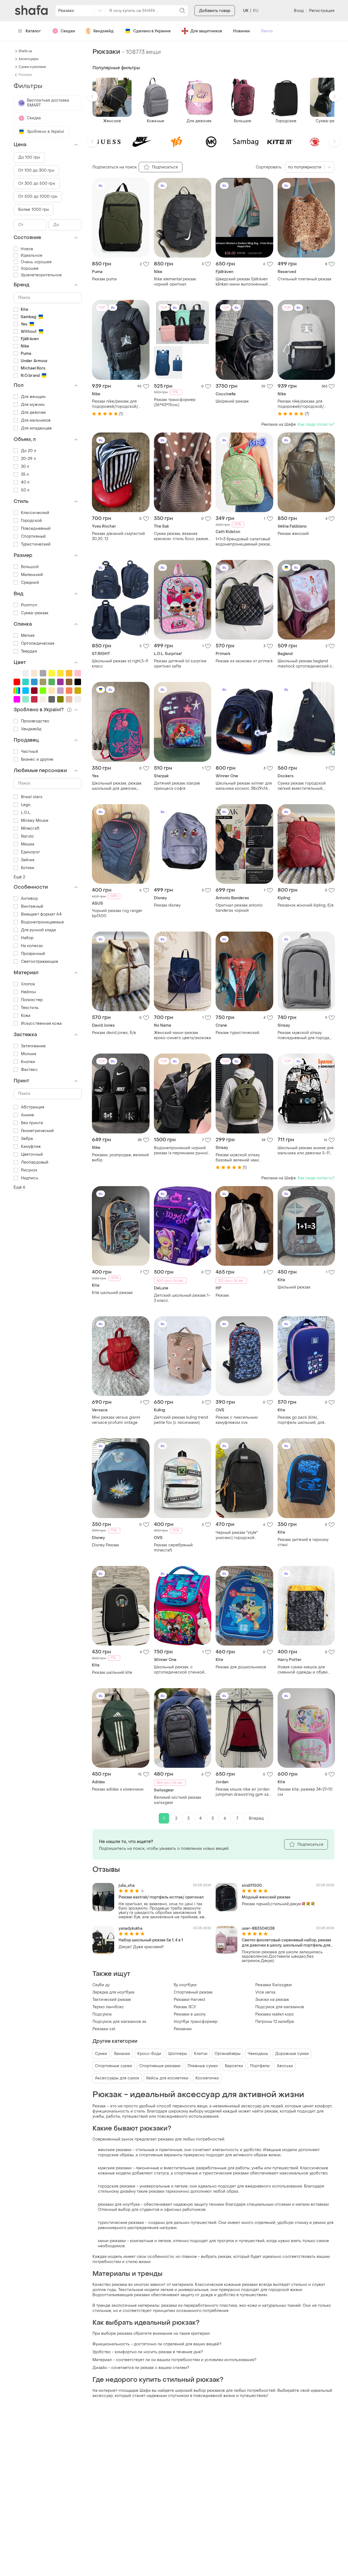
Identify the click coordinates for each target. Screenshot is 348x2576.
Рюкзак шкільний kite (112, 1673)
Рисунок (29, 1170)
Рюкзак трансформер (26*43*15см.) (175, 402)
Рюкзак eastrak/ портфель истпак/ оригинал (161, 1897)
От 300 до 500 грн (37, 184)
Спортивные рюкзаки (160, 2066)
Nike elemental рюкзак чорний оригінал (175, 282)
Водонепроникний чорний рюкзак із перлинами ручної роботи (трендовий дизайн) (181, 1151)
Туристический (36, 544)
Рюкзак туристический (237, 1033)
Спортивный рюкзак (193, 1992)
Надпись (30, 1178)
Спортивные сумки (114, 2066)
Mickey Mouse (35, 821)
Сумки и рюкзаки (32, 67)
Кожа (26, 1016)
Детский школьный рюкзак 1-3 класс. (182, 1298)
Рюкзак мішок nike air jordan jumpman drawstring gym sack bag (244, 1792)
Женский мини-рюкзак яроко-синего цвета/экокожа (182, 1035)
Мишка (28, 844)
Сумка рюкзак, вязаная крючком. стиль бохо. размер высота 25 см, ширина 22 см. (182, 536)
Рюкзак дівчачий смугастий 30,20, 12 (118, 536)
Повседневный (36, 529)
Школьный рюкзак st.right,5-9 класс (120, 664)
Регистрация (322, 11)
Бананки (122, 2054)
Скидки (68, 31)
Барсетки (234, 2066)
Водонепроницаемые (42, 922)
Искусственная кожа (41, 1024)
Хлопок (28, 984)
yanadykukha (130, 1928)
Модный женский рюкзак (266, 1897)
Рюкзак (222, 1295)
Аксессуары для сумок (117, 2078)
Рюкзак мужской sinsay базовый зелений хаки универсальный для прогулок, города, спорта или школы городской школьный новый (244, 1158)
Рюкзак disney (167, 905)
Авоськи (285, 2066)
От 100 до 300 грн (36, 170)
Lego (26, 805)
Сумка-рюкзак (35, 613)
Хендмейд (103, 31)
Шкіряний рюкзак (232, 401)
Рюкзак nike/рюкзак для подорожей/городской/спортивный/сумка (115, 404)
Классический (35, 513)
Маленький (32, 575)
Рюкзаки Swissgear (274, 1985)
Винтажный (32, 906)
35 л (25, 474)
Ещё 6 (20, 1187)
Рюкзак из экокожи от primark (244, 661)
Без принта (32, 1123)
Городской (31, 521)
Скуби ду (101, 1985)
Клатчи (201, 2054)
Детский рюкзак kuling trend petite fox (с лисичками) (181, 1420)
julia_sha (127, 1886)
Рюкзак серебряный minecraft (173, 1548)
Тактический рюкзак (112, 2000)
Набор (27, 938)
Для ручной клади (39, 930)
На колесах (32, 946)
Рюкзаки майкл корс (275, 2014)
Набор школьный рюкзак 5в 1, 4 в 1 (151, 1940)
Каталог (33, 31)
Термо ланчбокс (108, 2007)
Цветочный (32, 1154)
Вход (299, 11)
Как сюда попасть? (316, 424)
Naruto (27, 836)
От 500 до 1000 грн (38, 197)
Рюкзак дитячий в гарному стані (303, 1542)
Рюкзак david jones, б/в (114, 1033)
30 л (25, 467)
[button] (92, 96)
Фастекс (29, 1070)
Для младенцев (36, 428)
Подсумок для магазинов (280, 2007)
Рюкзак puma (104, 279)
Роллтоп (29, 605)
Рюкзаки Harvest (189, 2000)
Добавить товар (215, 11)
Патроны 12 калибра (275, 2022)
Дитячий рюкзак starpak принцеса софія (177, 786)
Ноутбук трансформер (196, 2022)
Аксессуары (28, 59)
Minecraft (30, 828)
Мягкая (28, 636)
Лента (267, 31)
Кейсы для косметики (167, 2078)
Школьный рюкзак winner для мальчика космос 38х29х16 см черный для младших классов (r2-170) (244, 786)
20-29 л (28, 459)
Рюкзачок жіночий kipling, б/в (306, 905)
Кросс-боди (149, 2054)
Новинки (241, 31)
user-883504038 (258, 1928)
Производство (35, 721)
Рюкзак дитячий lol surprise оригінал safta (180, 664)
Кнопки (28, 1062)
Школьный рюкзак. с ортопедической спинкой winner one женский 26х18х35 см (182, 1670)
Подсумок (102, 2014)
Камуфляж (31, 1147)
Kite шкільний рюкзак (112, 1293)
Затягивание (33, 1046)
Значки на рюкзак (272, 2000)
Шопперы (178, 2054)
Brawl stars (32, 797)
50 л (25, 490)
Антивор (29, 899)
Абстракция (33, 1107)
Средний (30, 583)
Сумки (101, 2054)
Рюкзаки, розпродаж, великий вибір (120, 1158)
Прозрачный (33, 954)
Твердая (29, 651)
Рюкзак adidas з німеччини (118, 1789)
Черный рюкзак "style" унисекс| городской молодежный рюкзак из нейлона (238, 1535)
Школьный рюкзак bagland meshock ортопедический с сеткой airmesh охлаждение (305, 664)
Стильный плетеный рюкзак (304, 279)
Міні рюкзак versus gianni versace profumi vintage (116, 1420)
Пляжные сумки (203, 2066)
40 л (25, 482)
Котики (28, 868)
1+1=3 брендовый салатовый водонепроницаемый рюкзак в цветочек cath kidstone (244, 542)
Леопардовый (35, 1162)
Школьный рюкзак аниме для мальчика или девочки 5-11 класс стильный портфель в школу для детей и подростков (306, 1151)
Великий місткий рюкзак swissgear (178, 1800)
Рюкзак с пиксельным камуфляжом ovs (237, 1420)
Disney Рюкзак (105, 1545)
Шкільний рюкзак (294, 1287)
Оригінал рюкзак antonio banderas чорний (239, 908)
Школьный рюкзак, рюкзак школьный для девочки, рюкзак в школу (117, 786)
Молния (29, 1054)
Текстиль (30, 1008)
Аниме (28, 1115)
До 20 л (29, 451)
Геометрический (37, 1131)
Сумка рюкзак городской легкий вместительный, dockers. (302, 786)
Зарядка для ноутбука (113, 1992)
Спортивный (33, 536)
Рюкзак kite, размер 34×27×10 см (305, 1792)
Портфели (260, 2066)
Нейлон (29, 992)
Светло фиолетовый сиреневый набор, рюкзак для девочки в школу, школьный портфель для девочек (286, 1943)
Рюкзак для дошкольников (241, 1667)
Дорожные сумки (292, 2054)
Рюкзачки (183, 2029)
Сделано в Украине (152, 31)
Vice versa (265, 1992)
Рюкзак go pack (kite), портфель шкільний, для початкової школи (301, 1420)
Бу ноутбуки (185, 1985)
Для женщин (33, 397)
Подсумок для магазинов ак (119, 2022)
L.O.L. (26, 813)
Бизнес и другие (37, 759)
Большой (30, 567)
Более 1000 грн (34, 210)
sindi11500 (252, 1886)
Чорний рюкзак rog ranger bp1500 (117, 913)
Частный (29, 752)
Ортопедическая (38, 643)
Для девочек (33, 413)
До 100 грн (29, 157)
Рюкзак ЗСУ (185, 2007)
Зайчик (28, 860)
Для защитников (206, 31)
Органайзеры (228, 2054)
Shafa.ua (25, 51)
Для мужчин (33, 405)
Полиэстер (32, 1000)
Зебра (27, 1139)
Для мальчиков (36, 420)
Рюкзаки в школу (190, 2014)
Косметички (207, 2078)
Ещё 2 (19, 877)
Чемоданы (258, 2054)
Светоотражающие (40, 962)
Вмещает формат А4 (41, 914)
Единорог (30, 852)
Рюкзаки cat (104, 2029)
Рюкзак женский (293, 534)
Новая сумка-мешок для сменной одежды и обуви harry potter (303, 1670)
